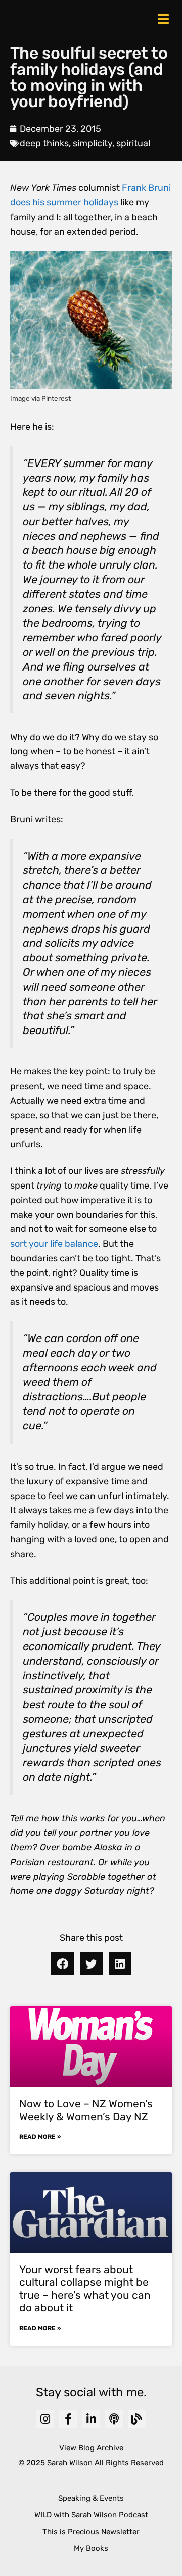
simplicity (93, 143)
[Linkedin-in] (91, 2419)
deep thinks (44, 143)
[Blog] (137, 2419)
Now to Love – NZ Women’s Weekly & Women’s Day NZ (86, 2110)
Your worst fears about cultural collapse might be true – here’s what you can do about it (85, 2288)
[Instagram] (45, 2419)
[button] (62, 1964)
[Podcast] (114, 2419)
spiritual (133, 143)
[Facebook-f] (68, 2419)
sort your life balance (54, 1244)
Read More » (40, 2137)
